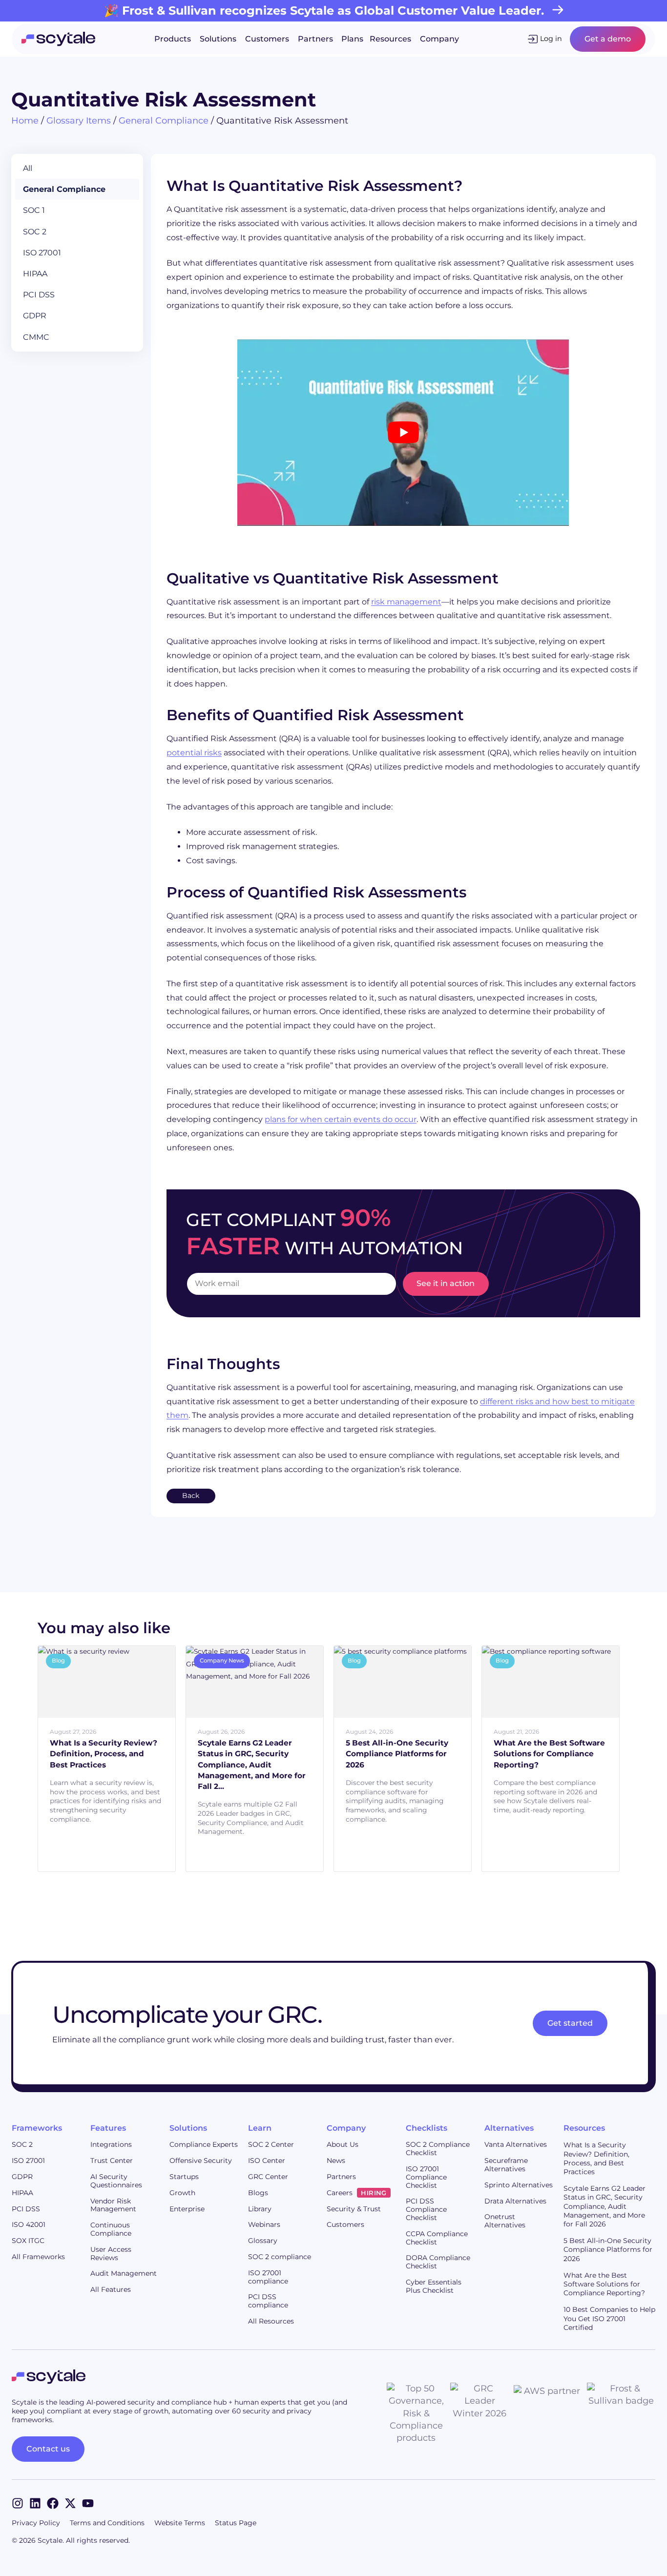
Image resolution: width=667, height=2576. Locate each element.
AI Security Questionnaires (116, 2181)
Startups (184, 2177)
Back (191, 1496)
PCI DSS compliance (268, 2301)
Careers (356, 2193)
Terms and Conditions (107, 2523)
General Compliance (164, 121)
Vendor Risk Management (113, 2205)
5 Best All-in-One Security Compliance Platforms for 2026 (608, 2249)
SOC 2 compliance (280, 2257)
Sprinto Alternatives (519, 2185)
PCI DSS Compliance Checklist (426, 2209)
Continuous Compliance (111, 2229)
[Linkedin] (35, 2503)
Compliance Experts (204, 2144)
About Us (343, 2144)
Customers (345, 2224)
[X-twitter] (70, 2503)
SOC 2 (35, 232)
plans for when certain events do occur (341, 1119)
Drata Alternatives (515, 2201)
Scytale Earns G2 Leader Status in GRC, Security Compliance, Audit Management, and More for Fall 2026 (604, 2206)
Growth (182, 2193)
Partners (341, 2177)
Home (25, 121)
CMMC (36, 337)
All (28, 168)
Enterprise (187, 2209)
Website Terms (180, 2523)
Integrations (111, 2144)
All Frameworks (38, 2257)
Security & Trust (354, 2209)
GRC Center (268, 2177)
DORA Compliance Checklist (438, 2262)
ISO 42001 (29, 2224)
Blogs (258, 2193)
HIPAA (35, 274)
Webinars (264, 2224)
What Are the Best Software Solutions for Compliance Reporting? (604, 2284)
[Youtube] (88, 2503)
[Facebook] (53, 2503)
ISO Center (267, 2161)
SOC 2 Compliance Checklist (438, 2149)
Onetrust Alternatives (505, 2221)
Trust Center (112, 2161)
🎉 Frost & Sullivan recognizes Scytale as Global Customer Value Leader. (324, 10)
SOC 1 (34, 210)
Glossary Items (79, 121)
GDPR (35, 316)
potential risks (194, 753)
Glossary (263, 2241)
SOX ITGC (28, 2241)
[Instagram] (18, 2503)
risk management (406, 602)
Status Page (236, 2523)
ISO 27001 (42, 253)
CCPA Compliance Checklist (437, 2238)
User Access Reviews (111, 2254)
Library (260, 2209)
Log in (551, 39)
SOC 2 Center (271, 2144)
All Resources (271, 2321)
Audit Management (124, 2273)
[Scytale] (58, 39)
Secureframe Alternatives (506, 2165)
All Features (111, 2289)
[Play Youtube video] (403, 433)
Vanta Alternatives (516, 2144)
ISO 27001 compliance (268, 2277)
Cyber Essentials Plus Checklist (434, 2286)
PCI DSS (39, 295)
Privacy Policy (36, 2523)
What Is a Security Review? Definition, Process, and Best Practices (596, 2158)
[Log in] (533, 39)
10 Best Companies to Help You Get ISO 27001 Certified (609, 2318)
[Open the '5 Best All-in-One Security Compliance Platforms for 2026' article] (453, 1718)
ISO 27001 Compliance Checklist (426, 2177)
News (336, 2161)
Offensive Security (201, 2161)
